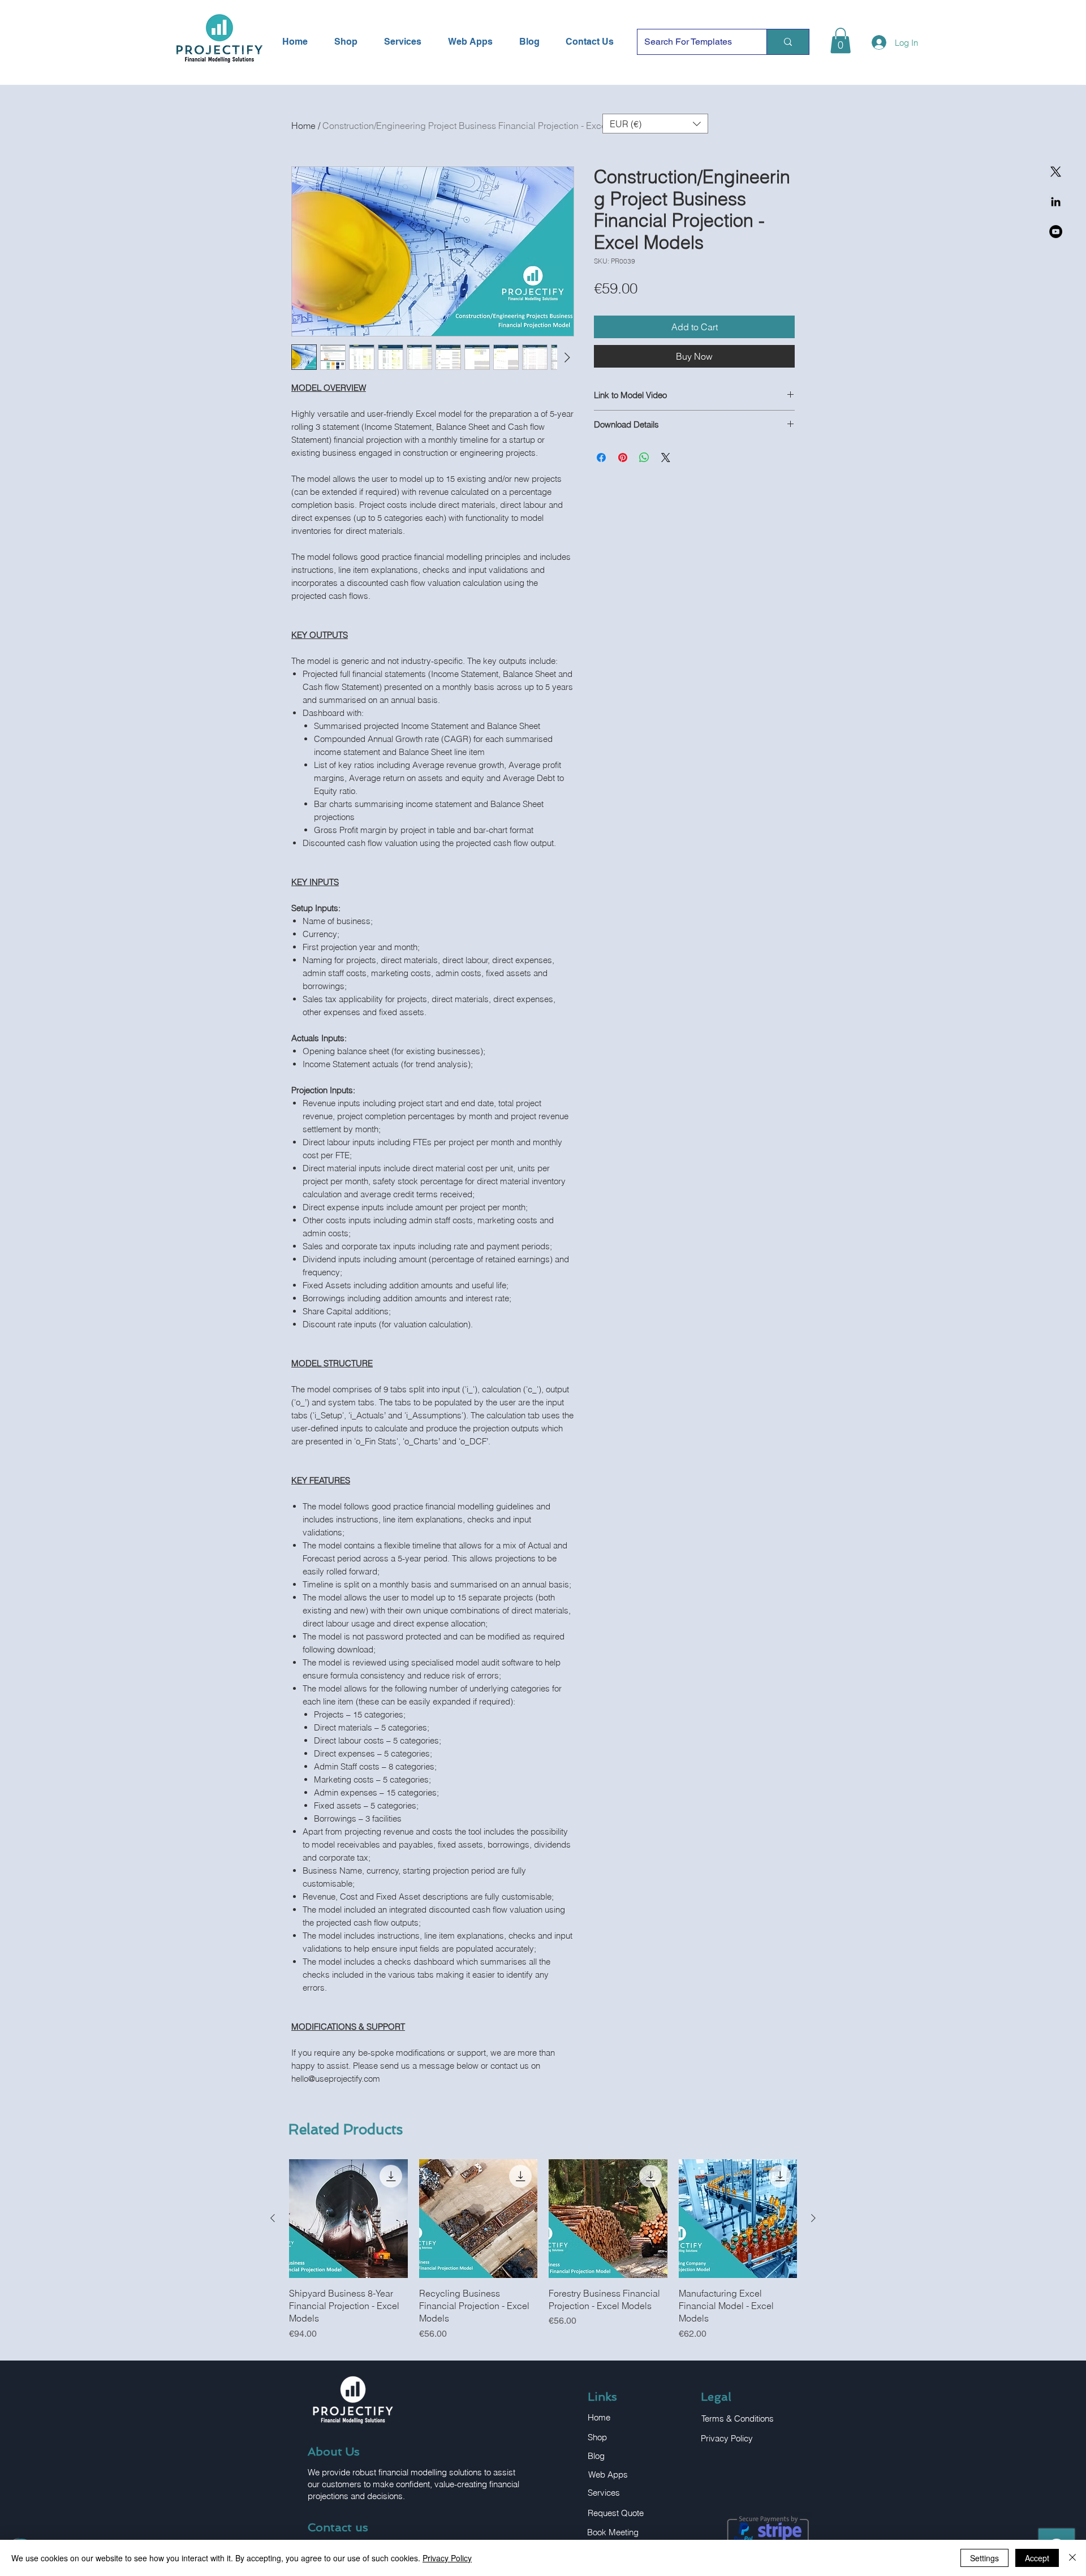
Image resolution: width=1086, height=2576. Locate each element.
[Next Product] (813, 2218)
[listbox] (655, 124)
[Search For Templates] (788, 42)
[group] (543, 2250)
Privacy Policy (447, 2558)
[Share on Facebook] (601, 458)
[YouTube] (1056, 232)
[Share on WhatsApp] (644, 458)
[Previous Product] (273, 2218)
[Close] (1072, 2558)
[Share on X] (666, 458)
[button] (841, 40)
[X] (1056, 172)
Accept (1037, 2558)
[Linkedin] (1056, 202)
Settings (984, 2558)
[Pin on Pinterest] (623, 458)
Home (303, 126)
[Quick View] (348, 2219)
